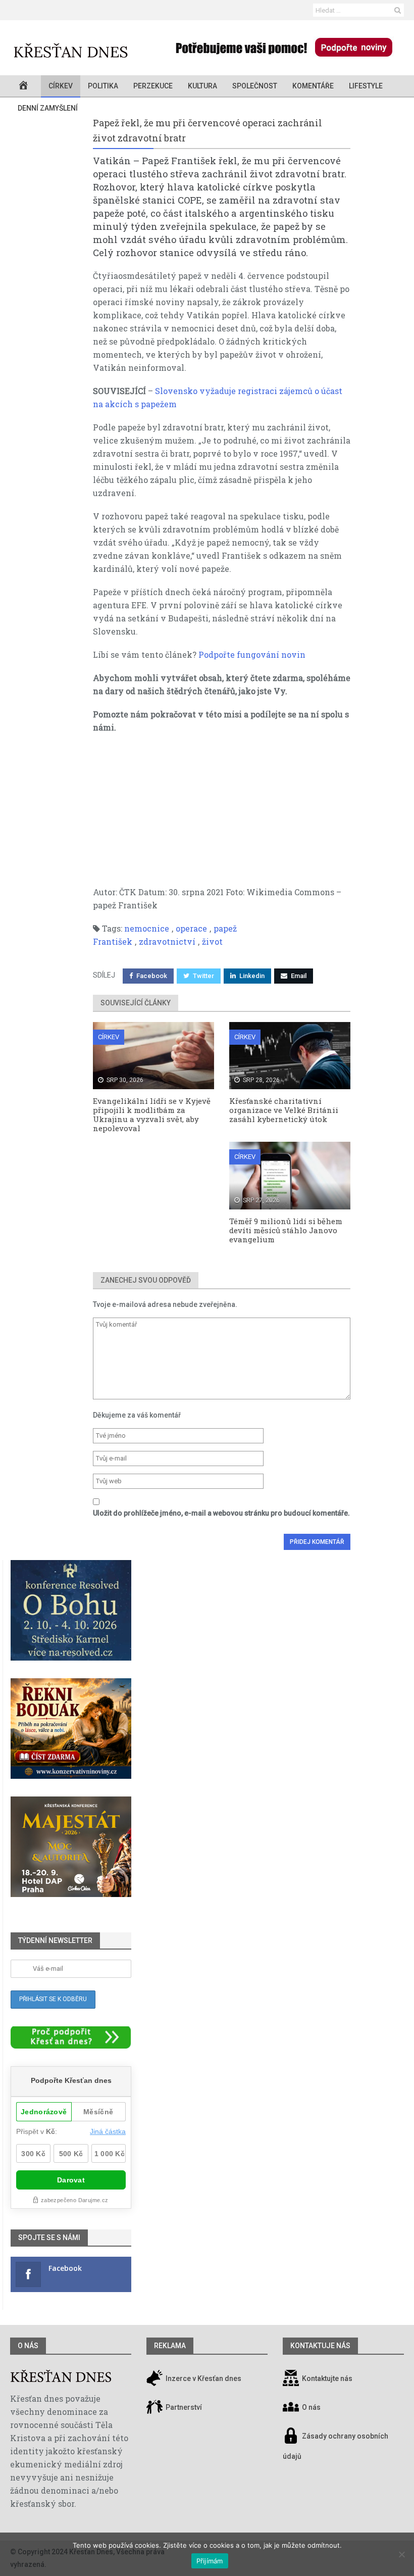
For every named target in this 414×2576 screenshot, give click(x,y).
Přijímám (210, 2561)
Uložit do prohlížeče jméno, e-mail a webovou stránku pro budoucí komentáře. (221, 1513)
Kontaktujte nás (327, 2378)
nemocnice (147, 928)
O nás (28, 2346)
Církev (61, 86)
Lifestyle (366, 86)
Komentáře (313, 86)
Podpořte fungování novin (252, 654)
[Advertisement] (222, 815)
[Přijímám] (401, 2554)
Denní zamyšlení (48, 108)
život (212, 941)
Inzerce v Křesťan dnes (203, 2378)
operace (191, 928)
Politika (103, 86)
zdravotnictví (167, 941)
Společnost (255, 86)
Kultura (202, 86)
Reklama (170, 2346)
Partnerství (183, 2407)
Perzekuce (153, 86)
